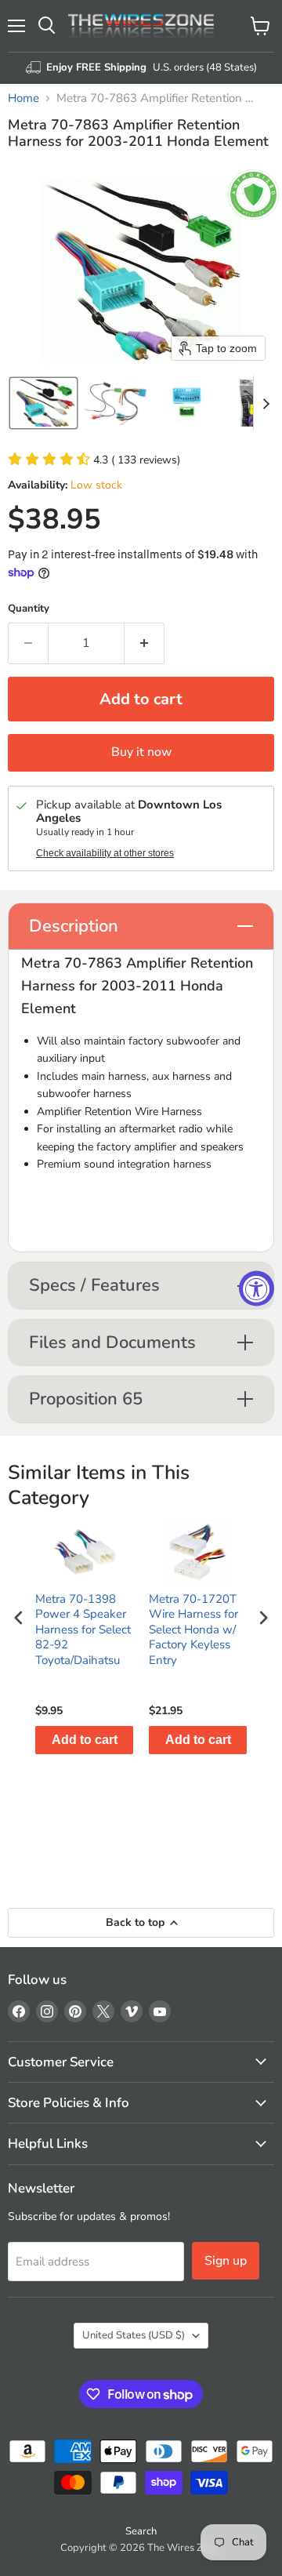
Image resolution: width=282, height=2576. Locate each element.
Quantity (29, 609)
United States (134, 2335)
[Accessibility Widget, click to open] (257, 1288)
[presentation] (19, 1618)
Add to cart (85, 1740)
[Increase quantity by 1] (145, 643)
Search (141, 2531)
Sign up (226, 2261)
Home (23, 98)
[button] (43, 403)
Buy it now (141, 752)
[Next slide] (266, 403)
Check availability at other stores (105, 853)
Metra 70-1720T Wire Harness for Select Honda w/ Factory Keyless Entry (193, 1630)
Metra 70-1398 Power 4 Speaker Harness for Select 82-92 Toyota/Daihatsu (83, 1630)
